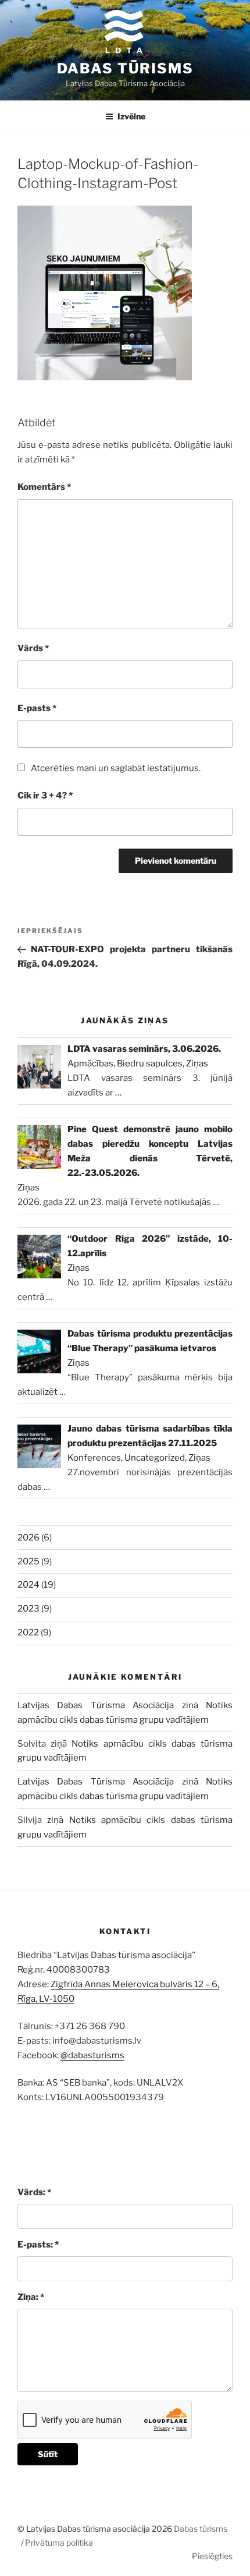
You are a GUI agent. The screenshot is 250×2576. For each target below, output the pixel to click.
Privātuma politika (59, 2543)
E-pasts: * (38, 2245)
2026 (28, 1538)
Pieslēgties (212, 2556)
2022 (28, 1632)
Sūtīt (48, 2454)
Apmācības (90, 1063)
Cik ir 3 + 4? (45, 796)
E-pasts (37, 708)
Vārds (33, 648)
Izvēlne (131, 116)
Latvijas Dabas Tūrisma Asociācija (96, 1705)
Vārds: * (34, 2192)
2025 (28, 1561)
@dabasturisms (92, 2055)
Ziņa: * (31, 2297)
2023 (28, 1609)
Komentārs (44, 487)
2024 (28, 1585)
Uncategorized (155, 1458)
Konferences (94, 1458)
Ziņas (197, 1063)
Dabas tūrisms (125, 68)
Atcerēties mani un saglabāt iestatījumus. (116, 768)
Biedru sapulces (150, 1063)
